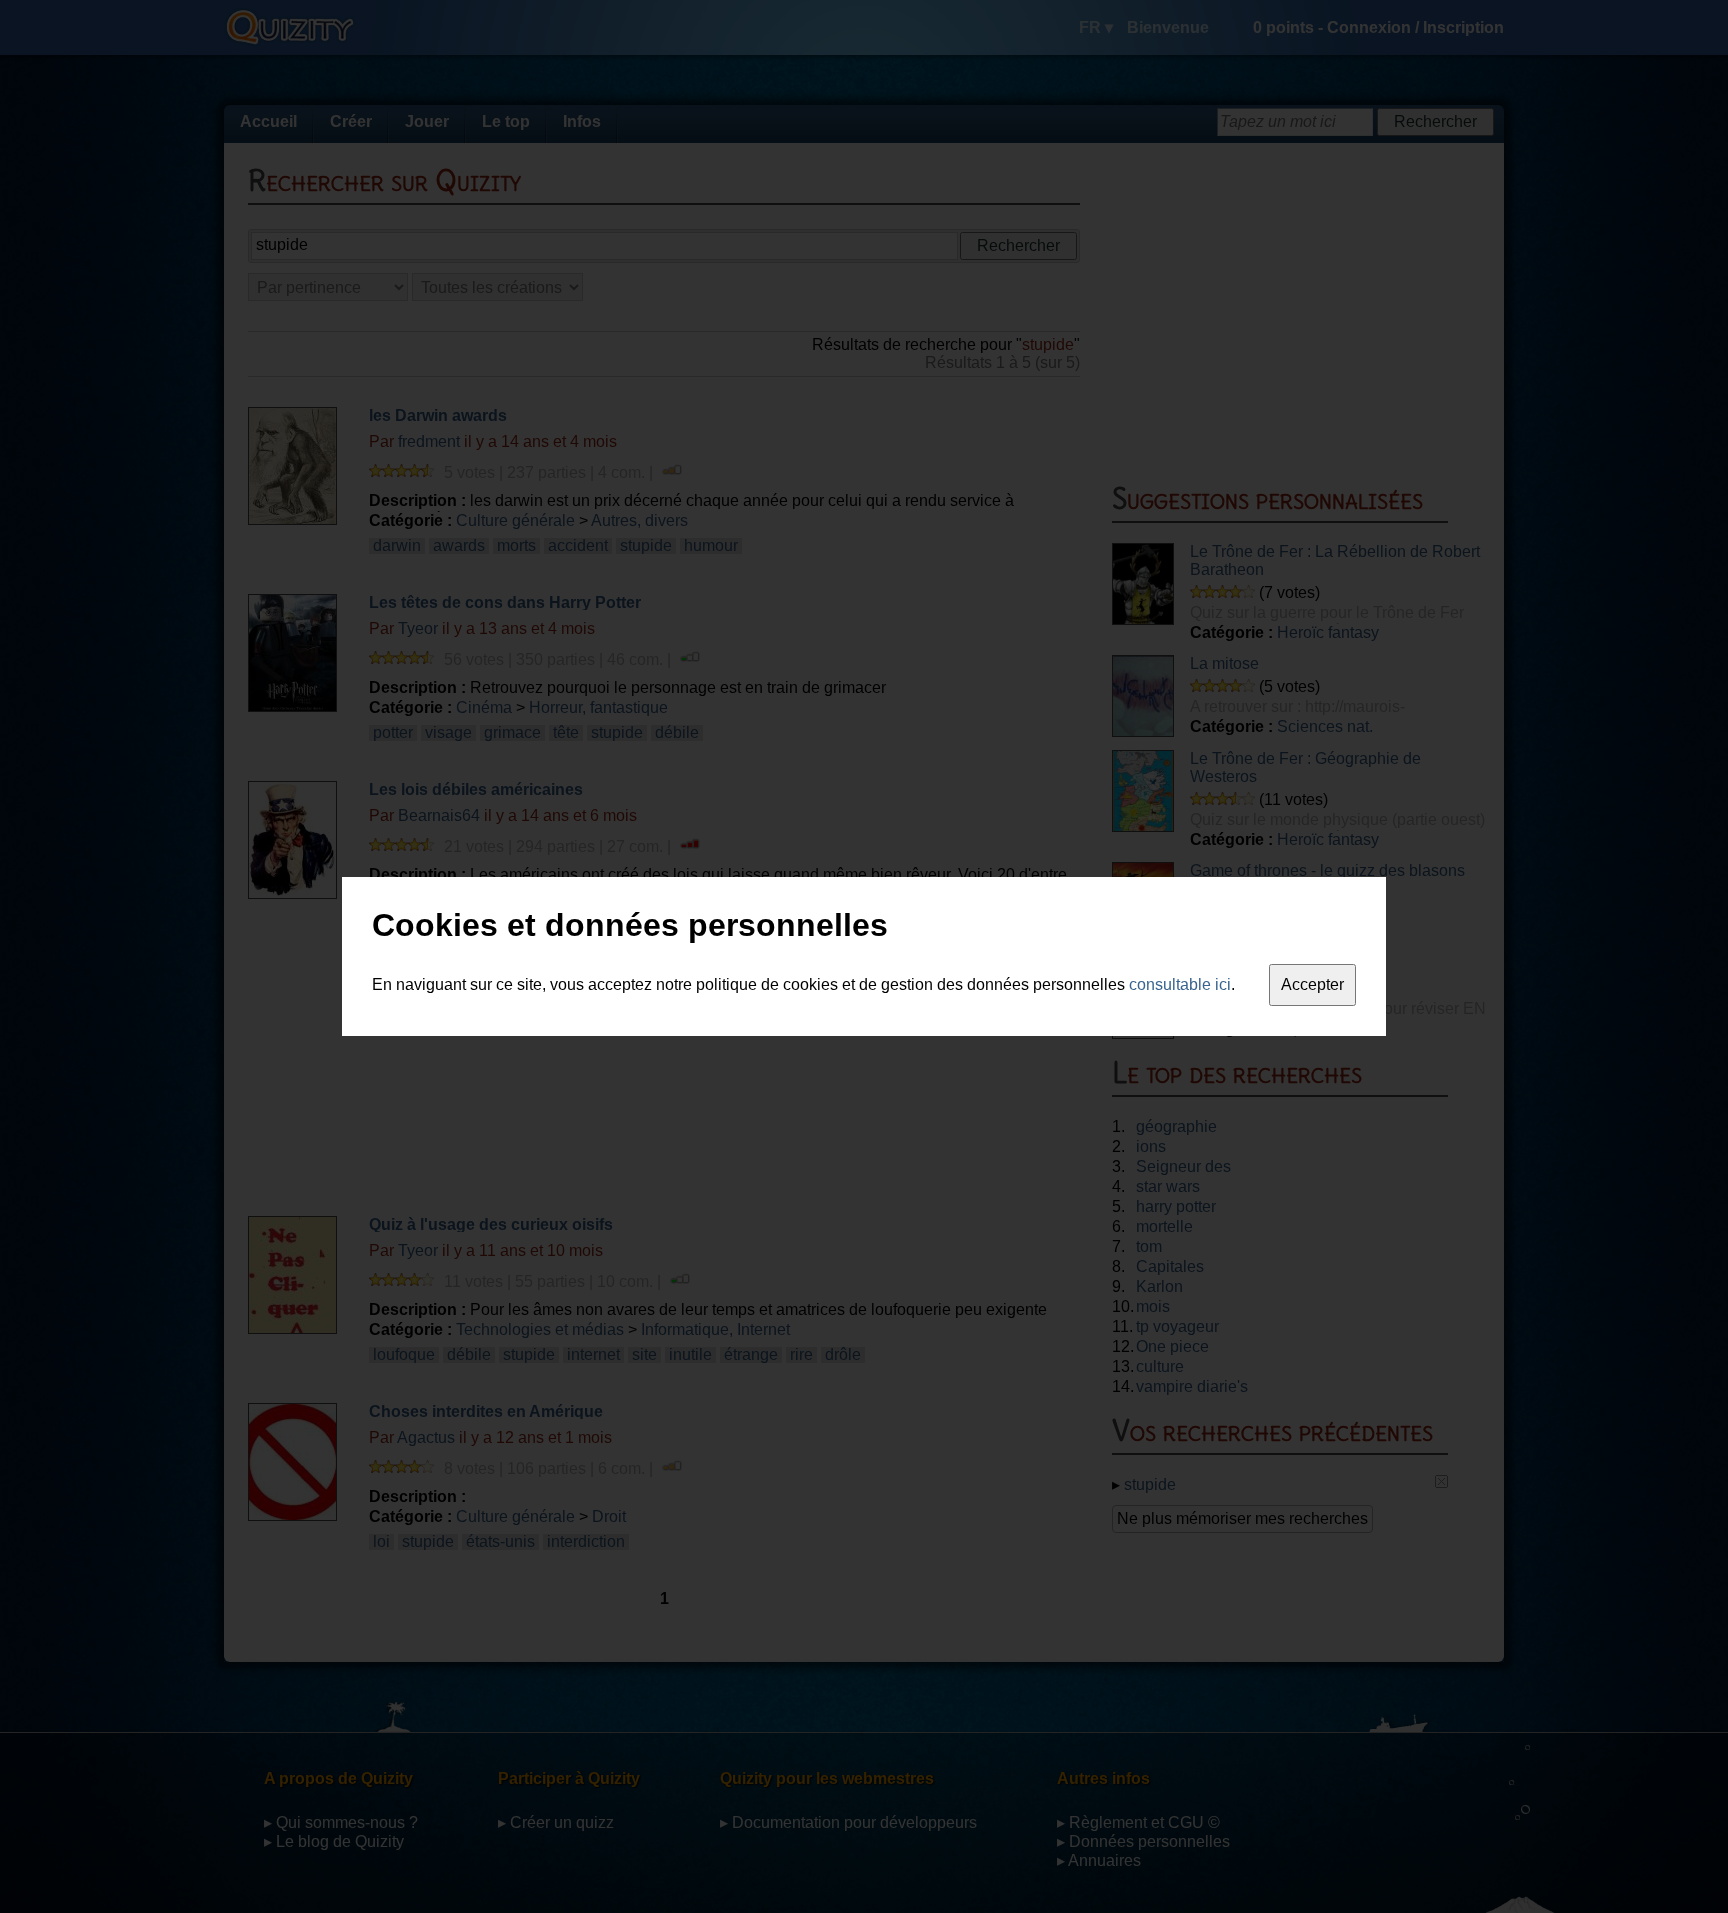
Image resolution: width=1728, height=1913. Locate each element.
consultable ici (1180, 984)
